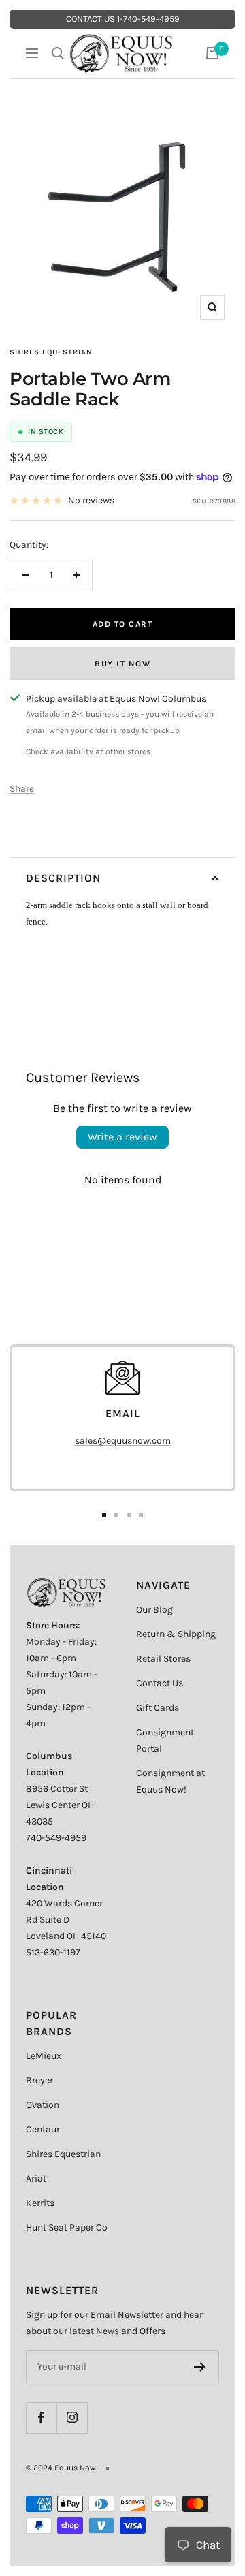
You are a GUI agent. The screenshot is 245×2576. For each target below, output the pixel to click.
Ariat (36, 2178)
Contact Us (160, 1683)
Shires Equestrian (51, 352)
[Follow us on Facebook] (41, 2418)
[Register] (200, 2367)
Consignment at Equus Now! (170, 1781)
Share (22, 789)
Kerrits (40, 2203)
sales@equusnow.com (123, 1441)
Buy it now (122, 664)
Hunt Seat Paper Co (67, 2228)
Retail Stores (163, 1659)
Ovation (43, 2105)
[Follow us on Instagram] (72, 2418)
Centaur (43, 2129)
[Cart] (212, 53)
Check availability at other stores (88, 751)
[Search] (58, 53)
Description (63, 878)
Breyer (39, 2080)
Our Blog (154, 1610)
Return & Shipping (176, 1634)
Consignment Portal (165, 1740)
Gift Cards (158, 1708)
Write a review (122, 1137)
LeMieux (44, 2056)
